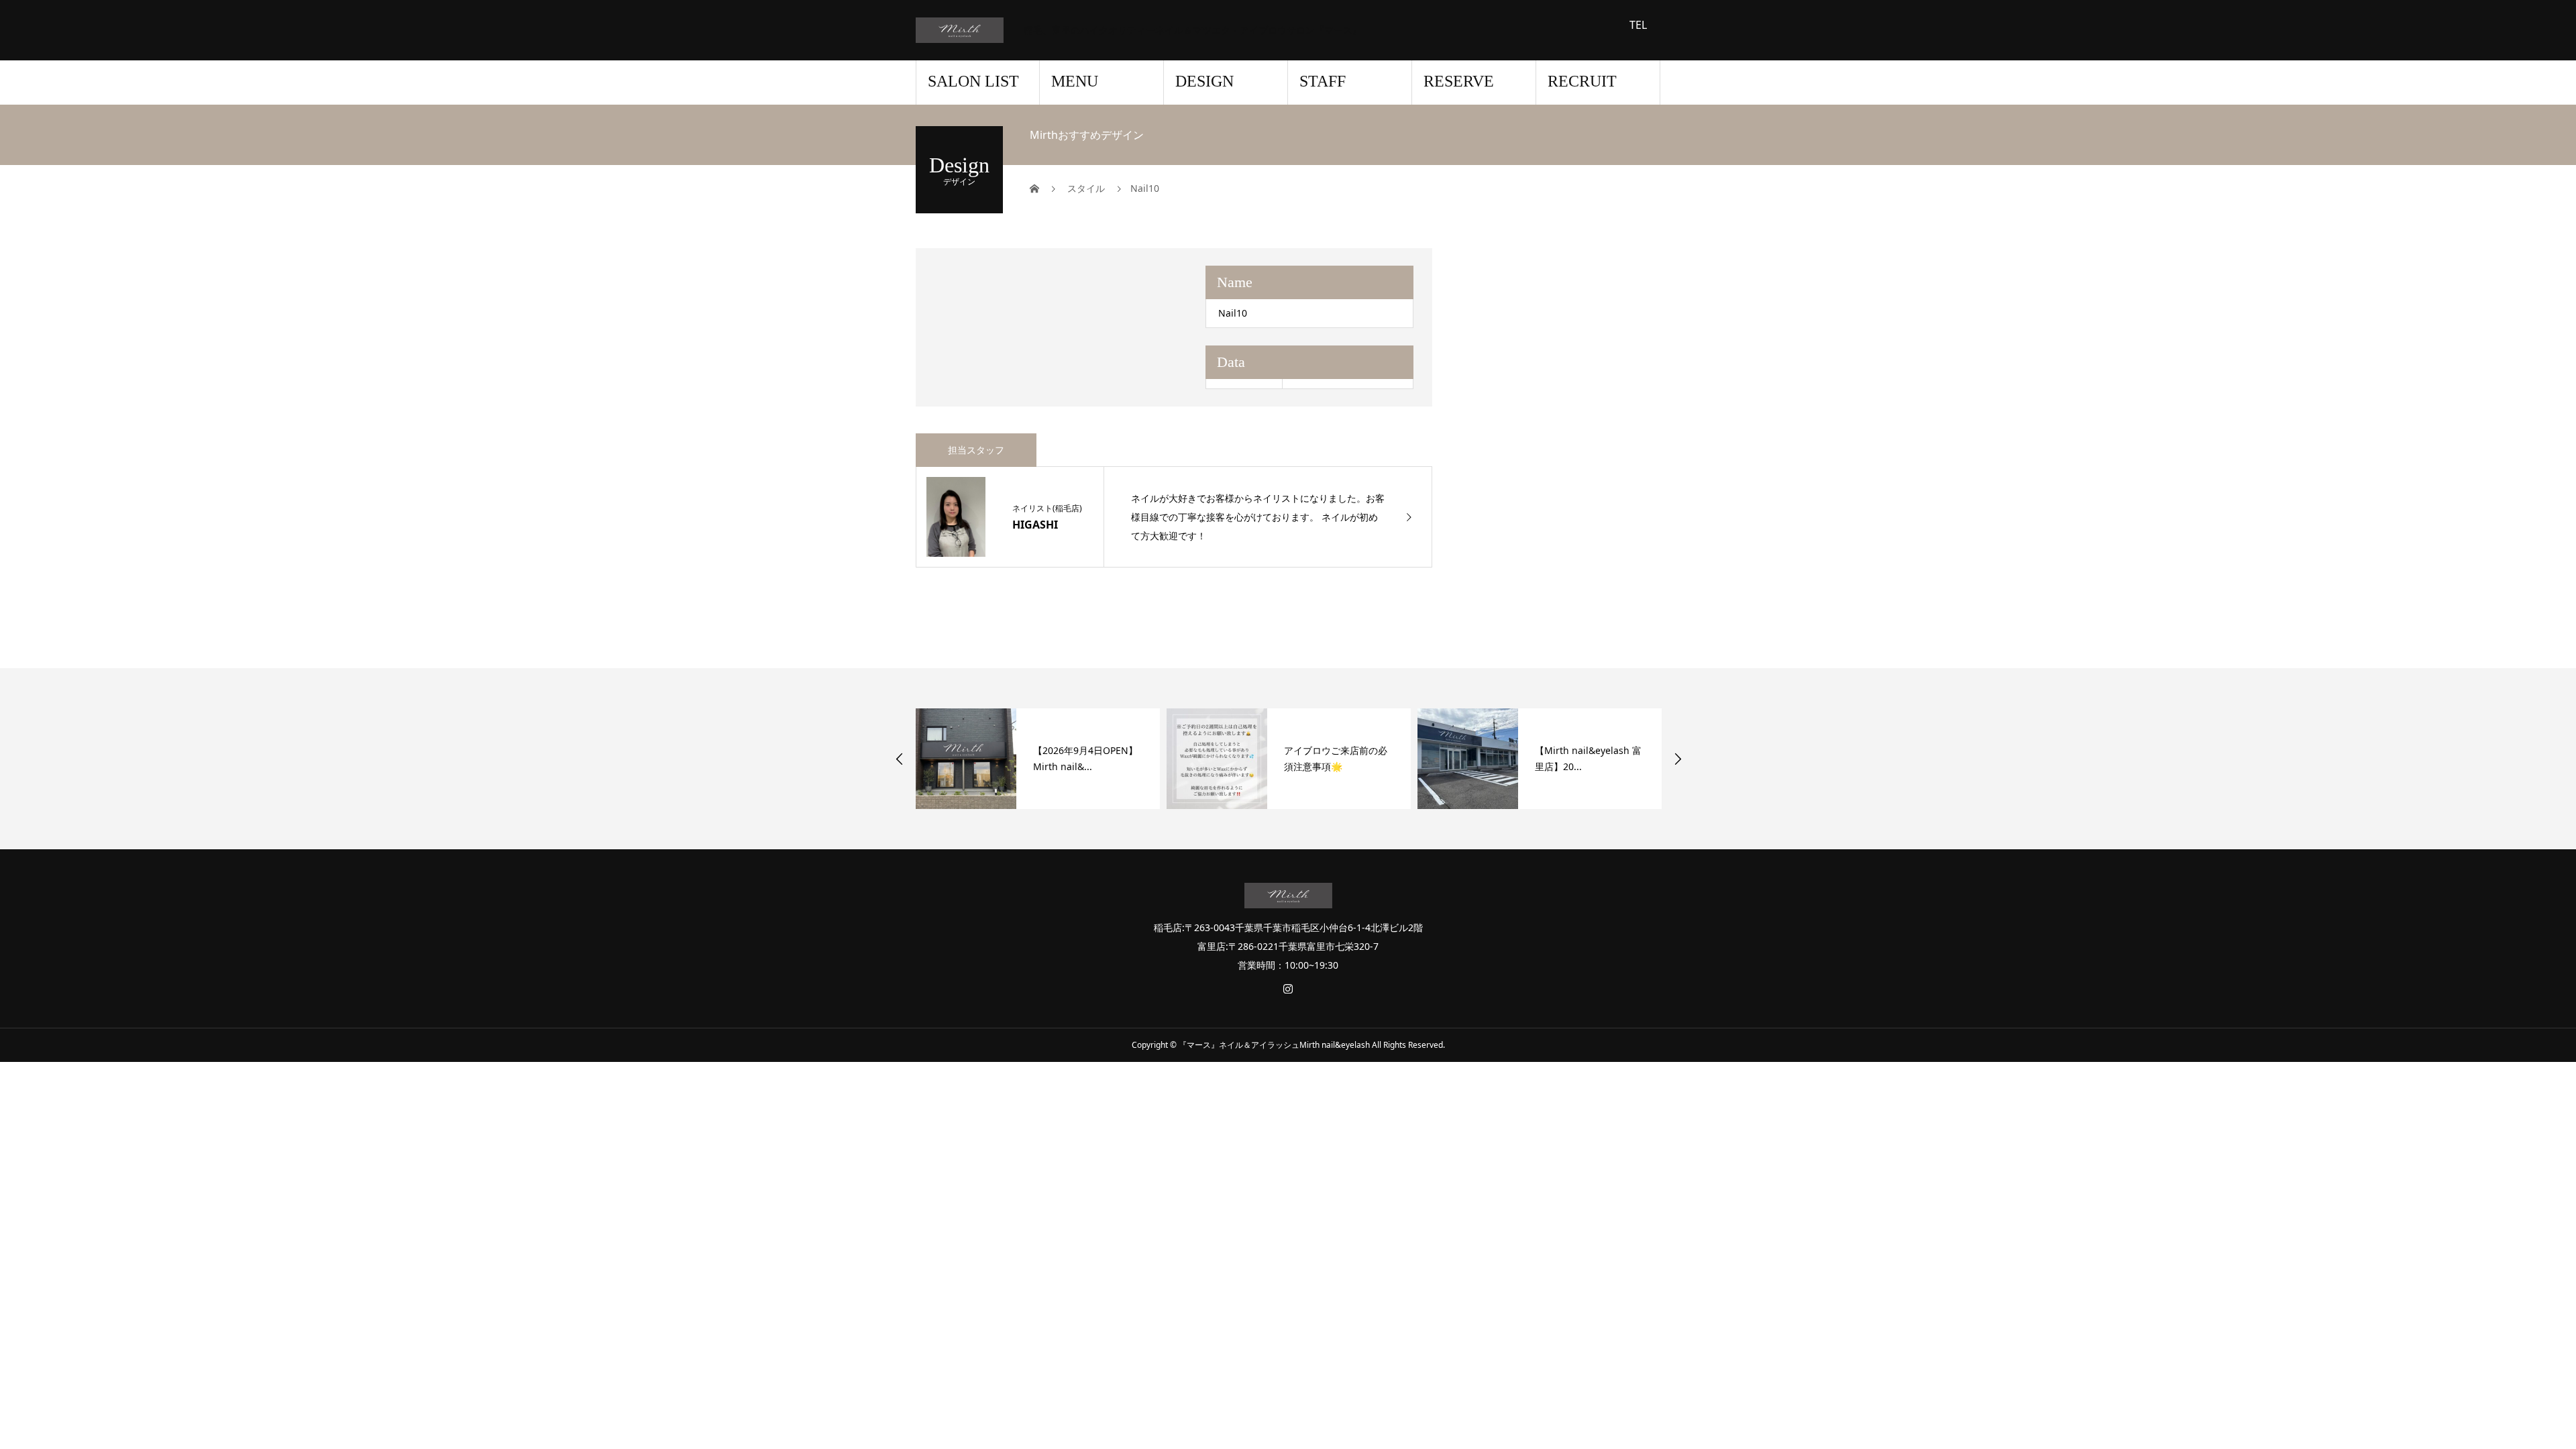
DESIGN (1204, 81)
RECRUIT (1582, 81)
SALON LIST (973, 81)
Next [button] (1678, 759)
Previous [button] (900, 759)
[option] (1038, 759)
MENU (1075, 81)
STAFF (1323, 81)
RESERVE (1459, 81)
